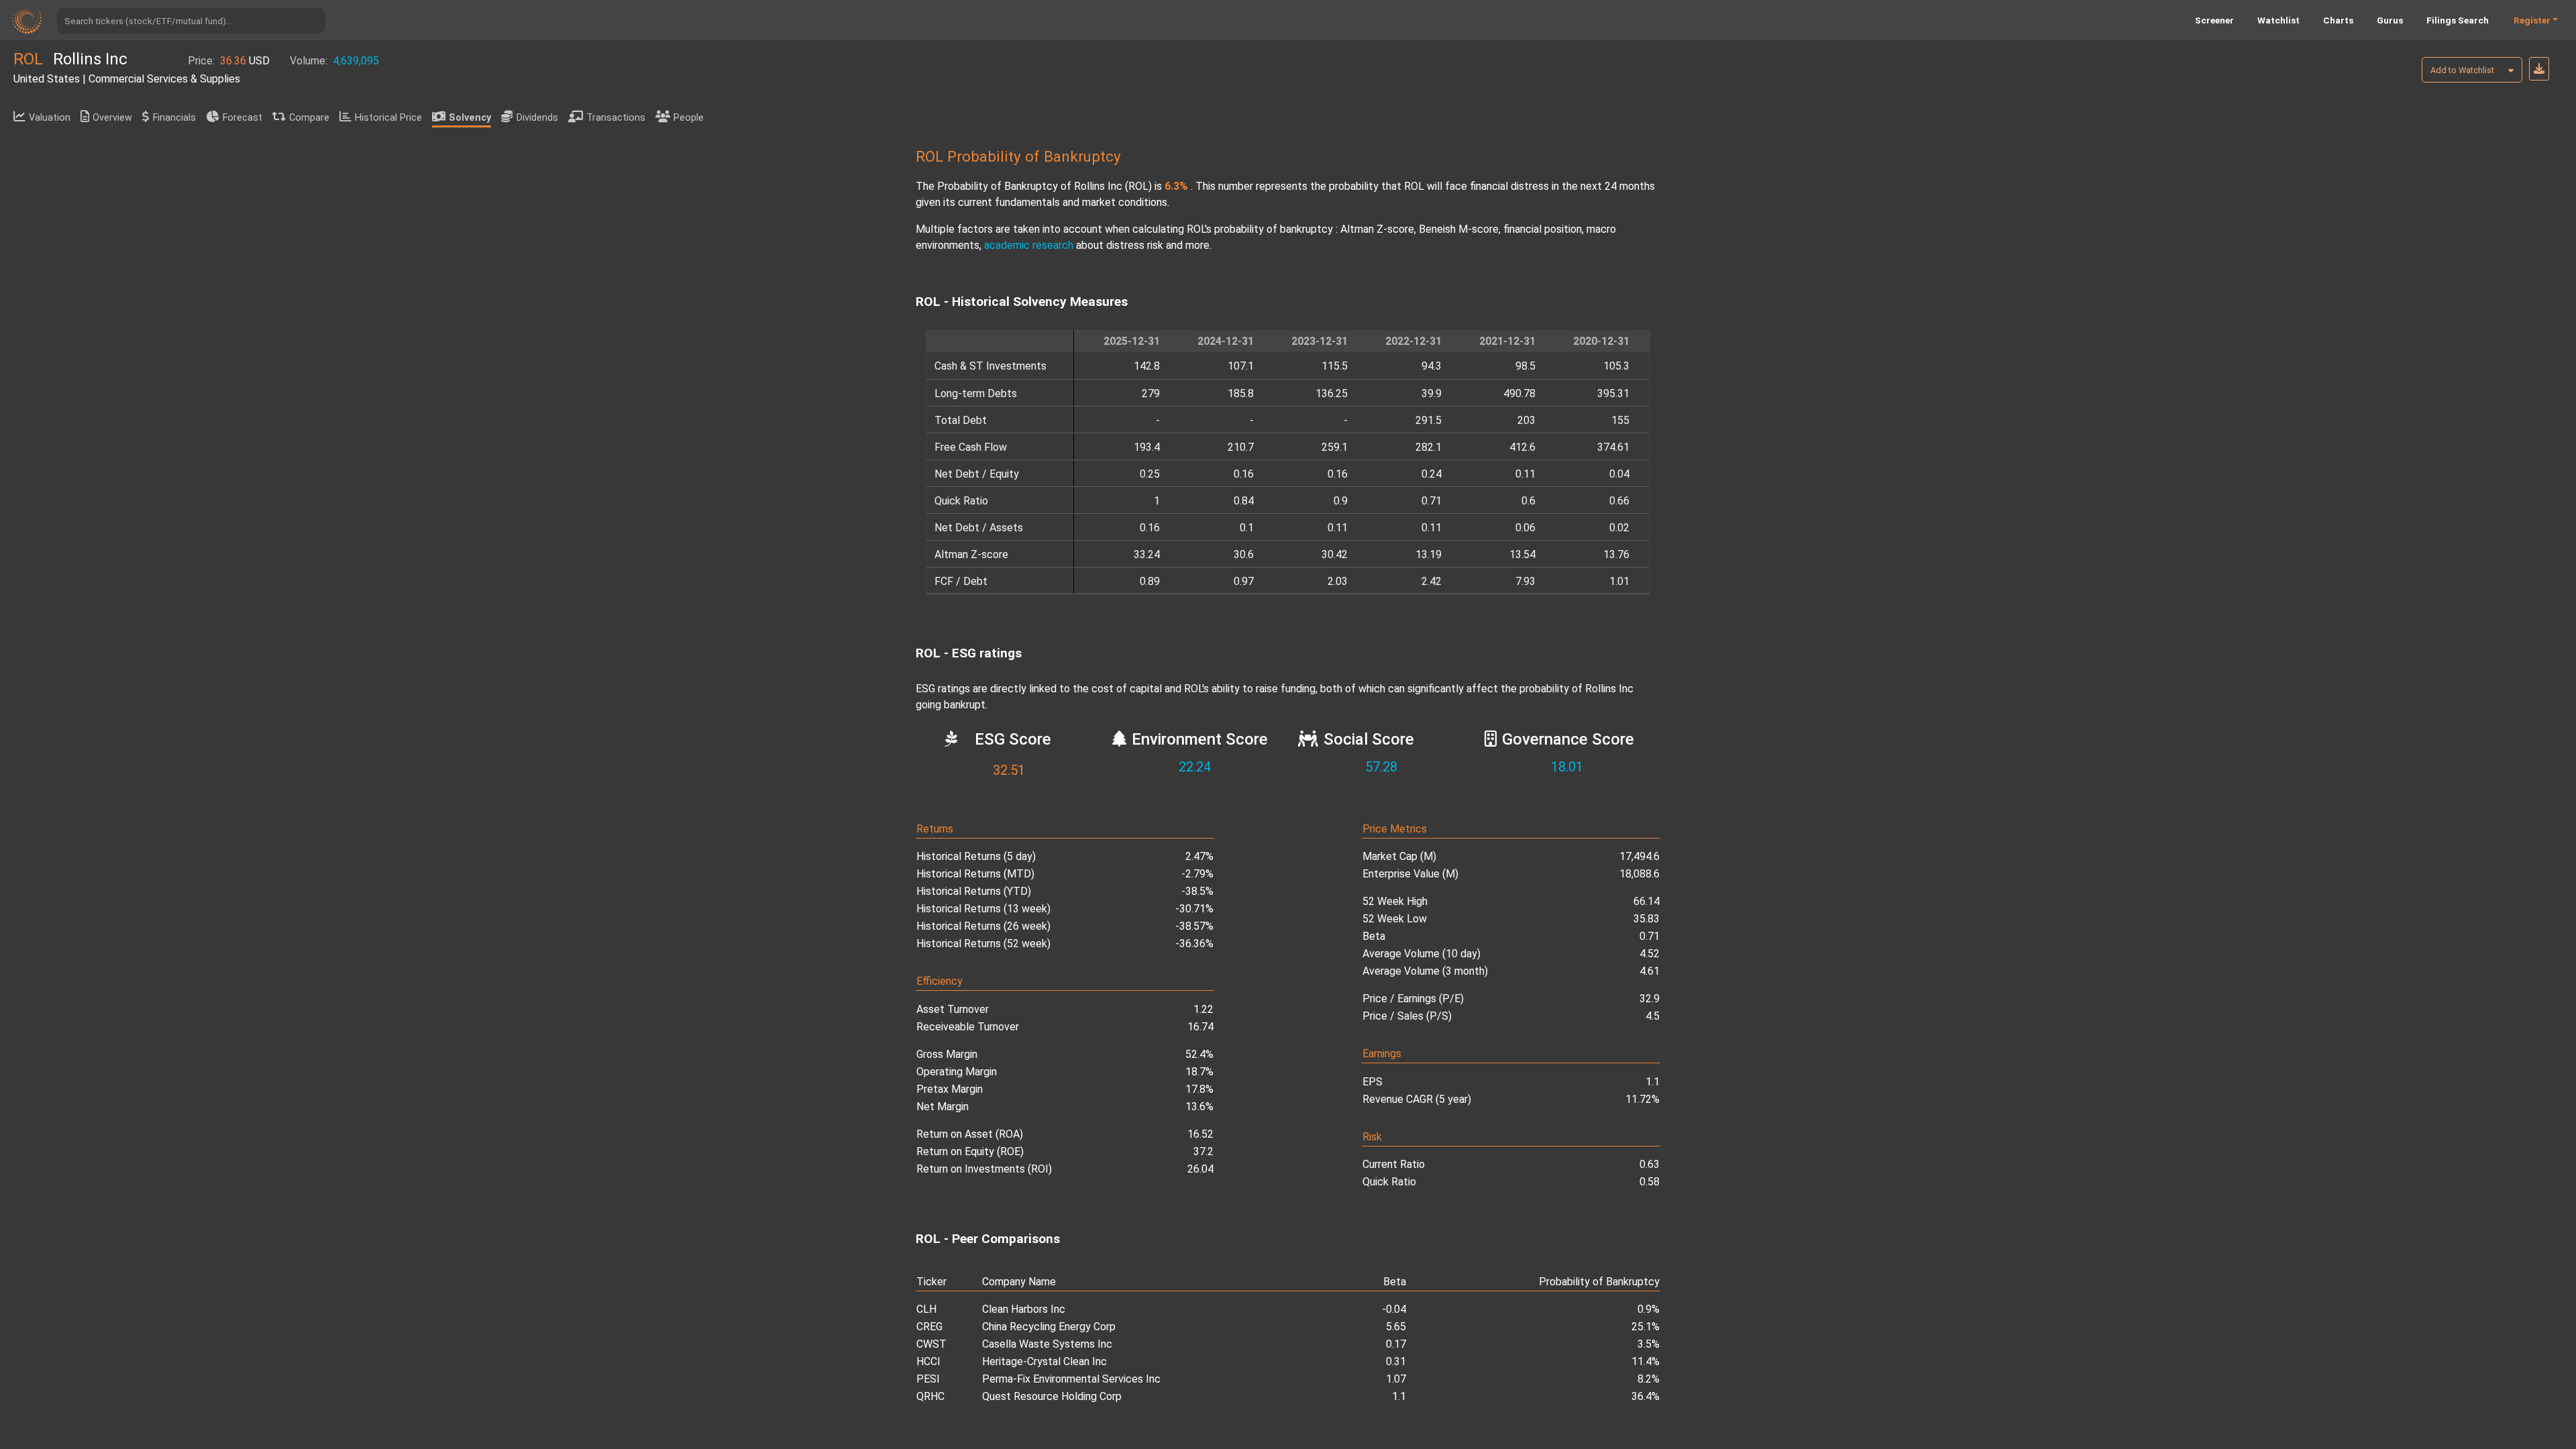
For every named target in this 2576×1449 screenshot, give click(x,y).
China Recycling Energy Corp (1049, 1327)
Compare (309, 118)
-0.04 (1394, 1309)
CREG (929, 1327)
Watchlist (2278, 20)
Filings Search (2458, 20)
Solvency (470, 118)
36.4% (1646, 1396)
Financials (174, 118)
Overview (112, 118)
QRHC (930, 1396)
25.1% (1646, 1327)
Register (2532, 20)
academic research (1029, 245)
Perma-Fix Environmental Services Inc (1071, 1379)
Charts (2338, 20)
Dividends (537, 118)
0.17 (1396, 1344)
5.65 (1396, 1327)
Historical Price (388, 118)
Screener (2214, 20)
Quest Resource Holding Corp (1052, 1396)
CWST (931, 1344)
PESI (928, 1379)
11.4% (1646, 1361)
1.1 (1399, 1396)
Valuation (50, 118)
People (689, 118)
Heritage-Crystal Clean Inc (1044, 1361)
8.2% (1649, 1379)
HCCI (928, 1361)
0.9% (1649, 1309)
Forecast (243, 118)
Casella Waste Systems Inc (1047, 1344)
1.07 (1396, 1379)
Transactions (616, 118)
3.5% (1649, 1344)
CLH (926, 1309)
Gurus (2390, 20)
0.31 (1396, 1361)
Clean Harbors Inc (1024, 1309)
